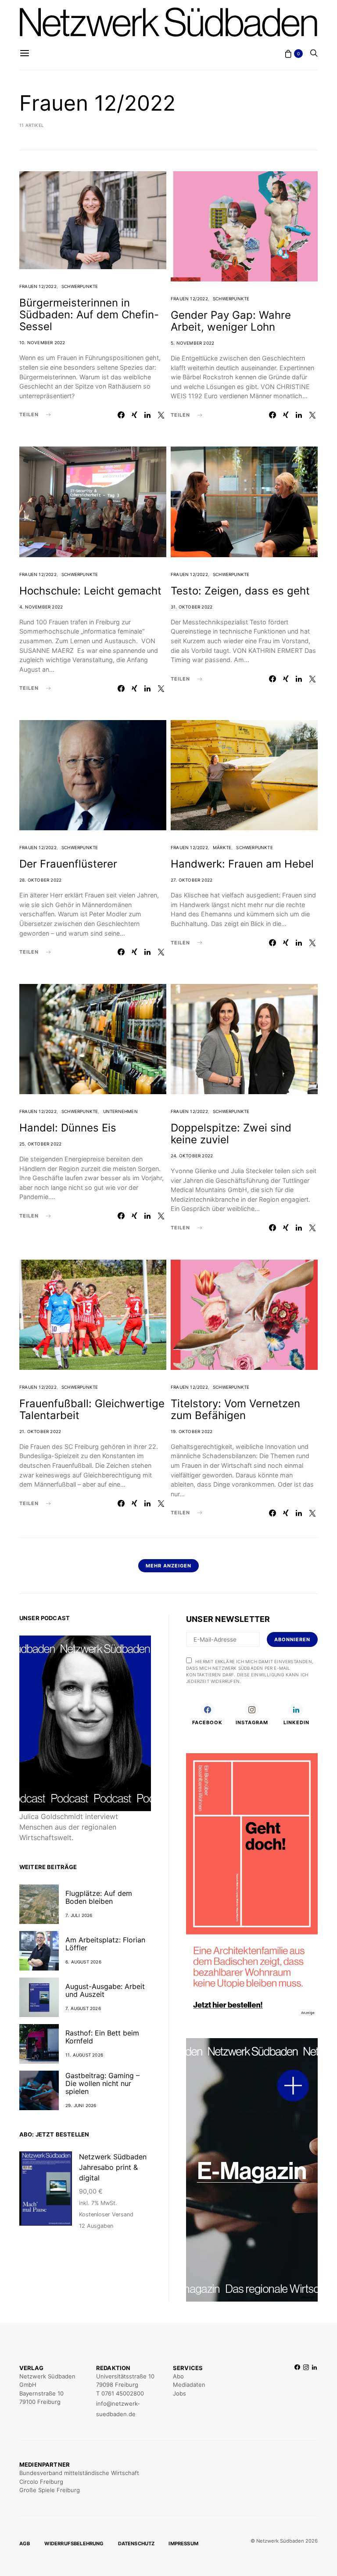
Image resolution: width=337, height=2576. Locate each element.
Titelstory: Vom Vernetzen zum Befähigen (235, 1409)
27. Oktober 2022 (192, 880)
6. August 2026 (83, 1962)
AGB (25, 2544)
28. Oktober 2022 (40, 880)
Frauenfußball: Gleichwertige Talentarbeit (92, 1409)
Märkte (222, 847)
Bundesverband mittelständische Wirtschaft (79, 2473)
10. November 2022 (42, 342)
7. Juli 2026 (79, 1915)
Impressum (183, 2544)
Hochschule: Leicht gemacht (90, 591)
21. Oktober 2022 (40, 1431)
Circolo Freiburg (41, 2482)
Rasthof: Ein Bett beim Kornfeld (102, 2037)
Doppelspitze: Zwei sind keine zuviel (231, 1134)
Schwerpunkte (80, 286)
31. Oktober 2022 (192, 607)
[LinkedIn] (314, 2391)
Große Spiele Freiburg (50, 2490)
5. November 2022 (192, 343)
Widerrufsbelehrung (74, 2544)
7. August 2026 (83, 2008)
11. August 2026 (84, 2055)
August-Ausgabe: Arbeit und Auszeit (105, 1990)
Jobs (179, 2393)
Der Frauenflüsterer (68, 864)
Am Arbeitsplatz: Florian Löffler (105, 1944)
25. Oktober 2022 (40, 1144)
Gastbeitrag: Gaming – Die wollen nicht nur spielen (102, 2083)
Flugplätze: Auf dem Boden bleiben (99, 1897)
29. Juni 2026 (81, 2105)
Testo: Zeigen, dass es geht (240, 591)
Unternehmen (120, 1111)
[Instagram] (306, 2391)
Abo (178, 2376)
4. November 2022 (41, 607)
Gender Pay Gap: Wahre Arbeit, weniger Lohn (231, 321)
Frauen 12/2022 (38, 286)
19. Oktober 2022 (192, 1431)
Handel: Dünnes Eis (68, 1128)
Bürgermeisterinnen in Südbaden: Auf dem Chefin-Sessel (89, 315)
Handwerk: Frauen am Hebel (242, 864)
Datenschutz (136, 2544)
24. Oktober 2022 (192, 1156)
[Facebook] (297, 2391)
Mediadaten (189, 2385)
